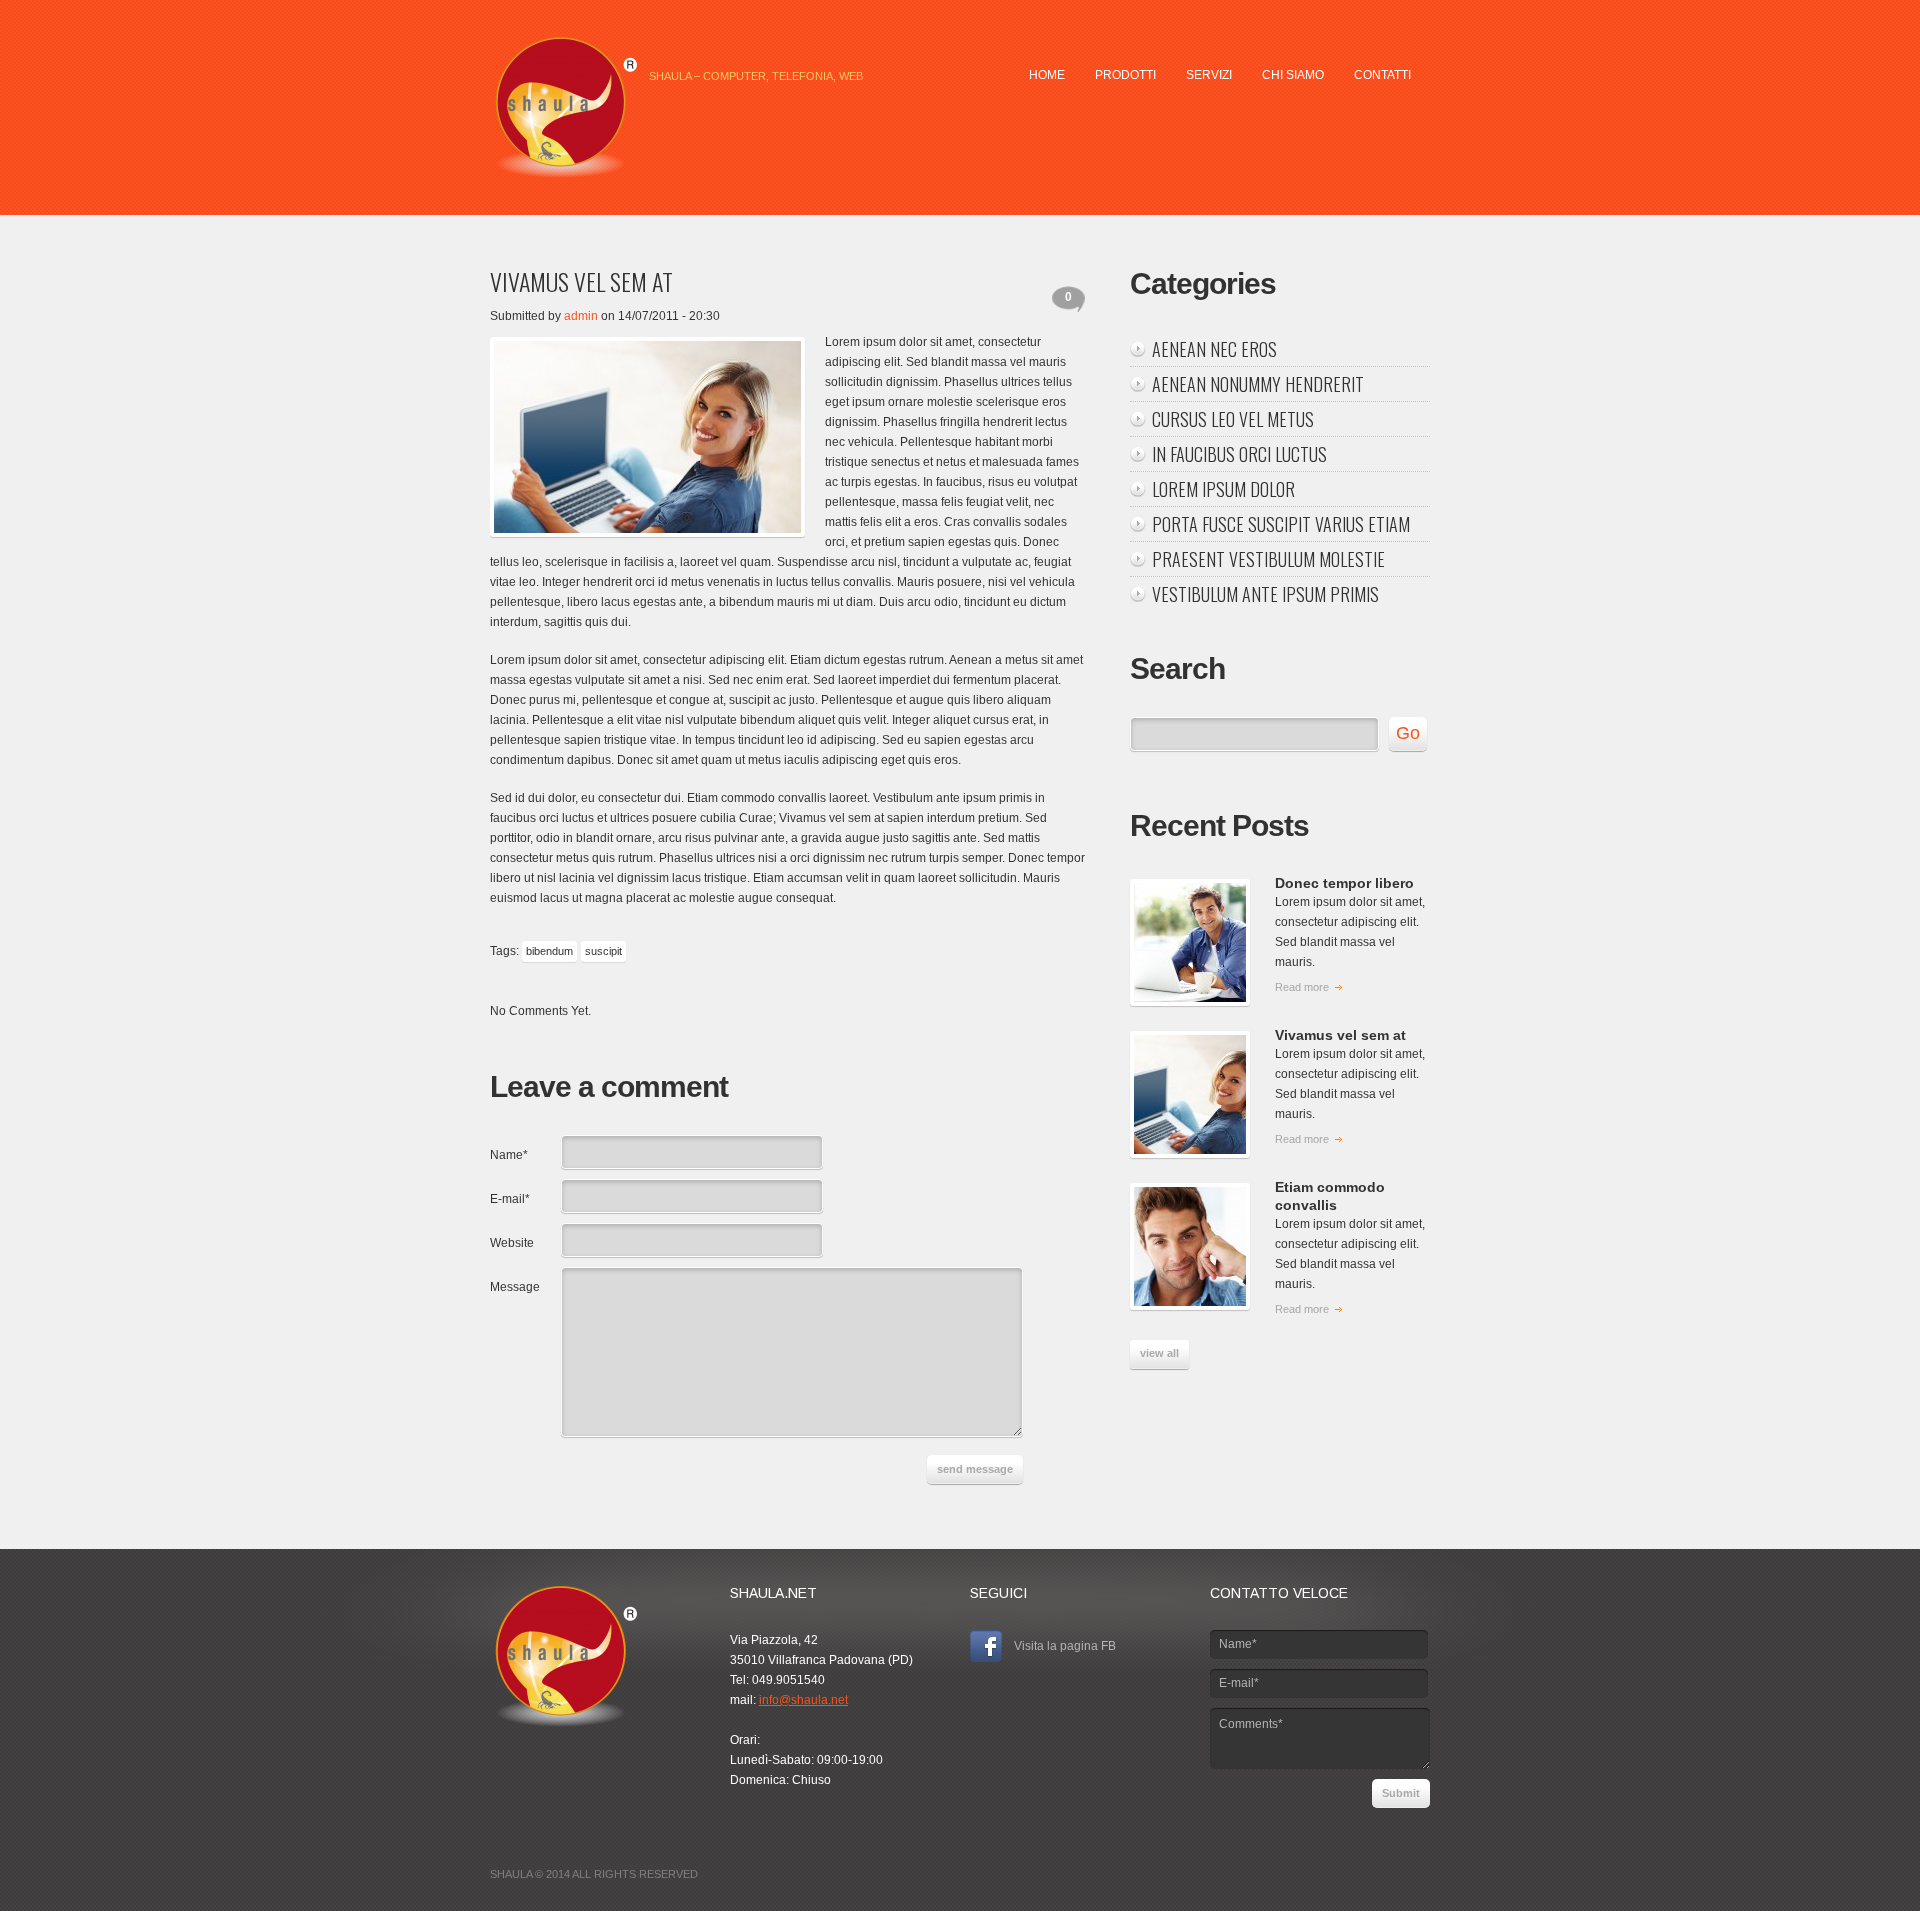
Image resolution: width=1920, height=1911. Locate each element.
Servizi (1209, 75)
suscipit (603, 951)
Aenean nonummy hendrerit (1258, 384)
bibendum (549, 951)
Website (512, 1243)
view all (1159, 1353)
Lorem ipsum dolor (1223, 489)
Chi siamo (1293, 75)
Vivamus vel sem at (1340, 1035)
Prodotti (1125, 75)
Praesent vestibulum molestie (1268, 559)
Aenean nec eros (1214, 349)
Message (515, 1287)
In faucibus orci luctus (1239, 454)
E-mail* (510, 1199)
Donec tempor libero (1344, 883)
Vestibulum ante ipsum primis (1265, 594)
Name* (509, 1155)
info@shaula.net (803, 1700)
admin (581, 316)
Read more (1302, 987)
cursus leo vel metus (1233, 419)
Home (1047, 75)
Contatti (1382, 75)
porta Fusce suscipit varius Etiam (1281, 524)
